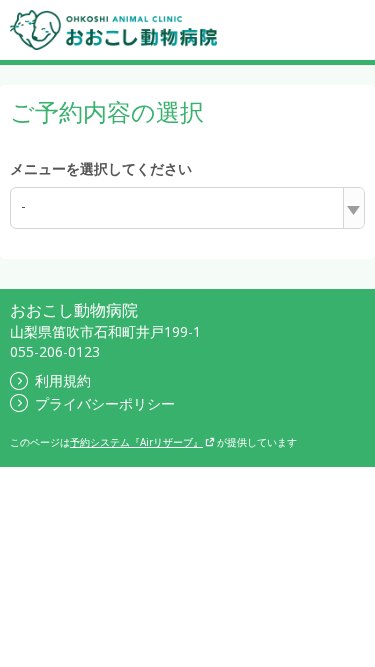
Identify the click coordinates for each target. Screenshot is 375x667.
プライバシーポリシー (105, 403)
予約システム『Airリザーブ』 (136, 442)
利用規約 (63, 380)
